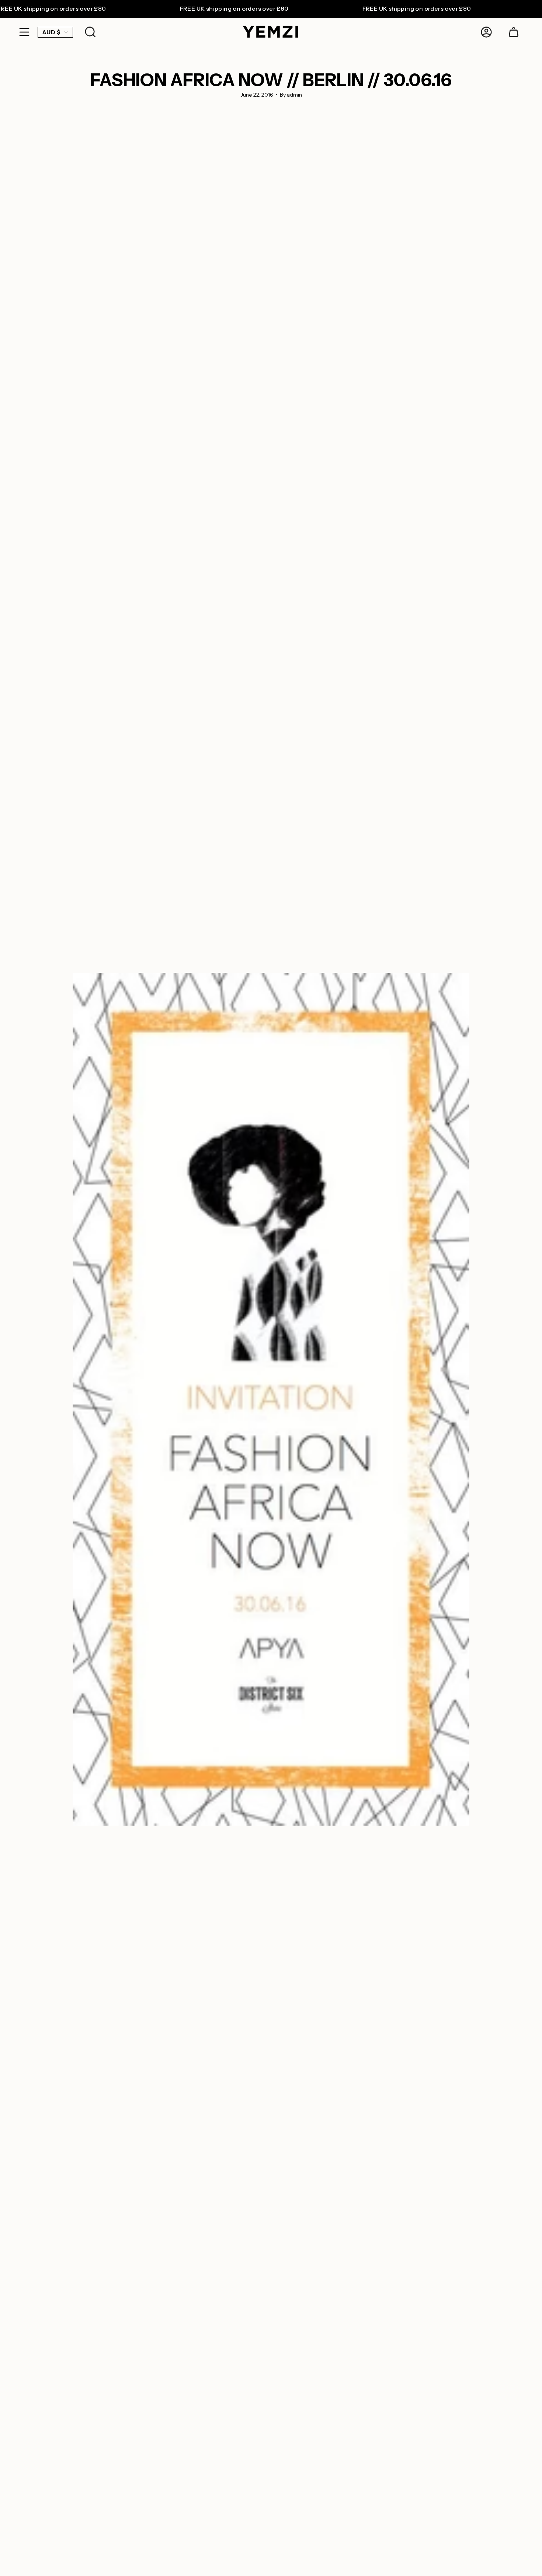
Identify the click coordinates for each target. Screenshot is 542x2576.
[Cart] (514, 32)
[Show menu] (24, 32)
